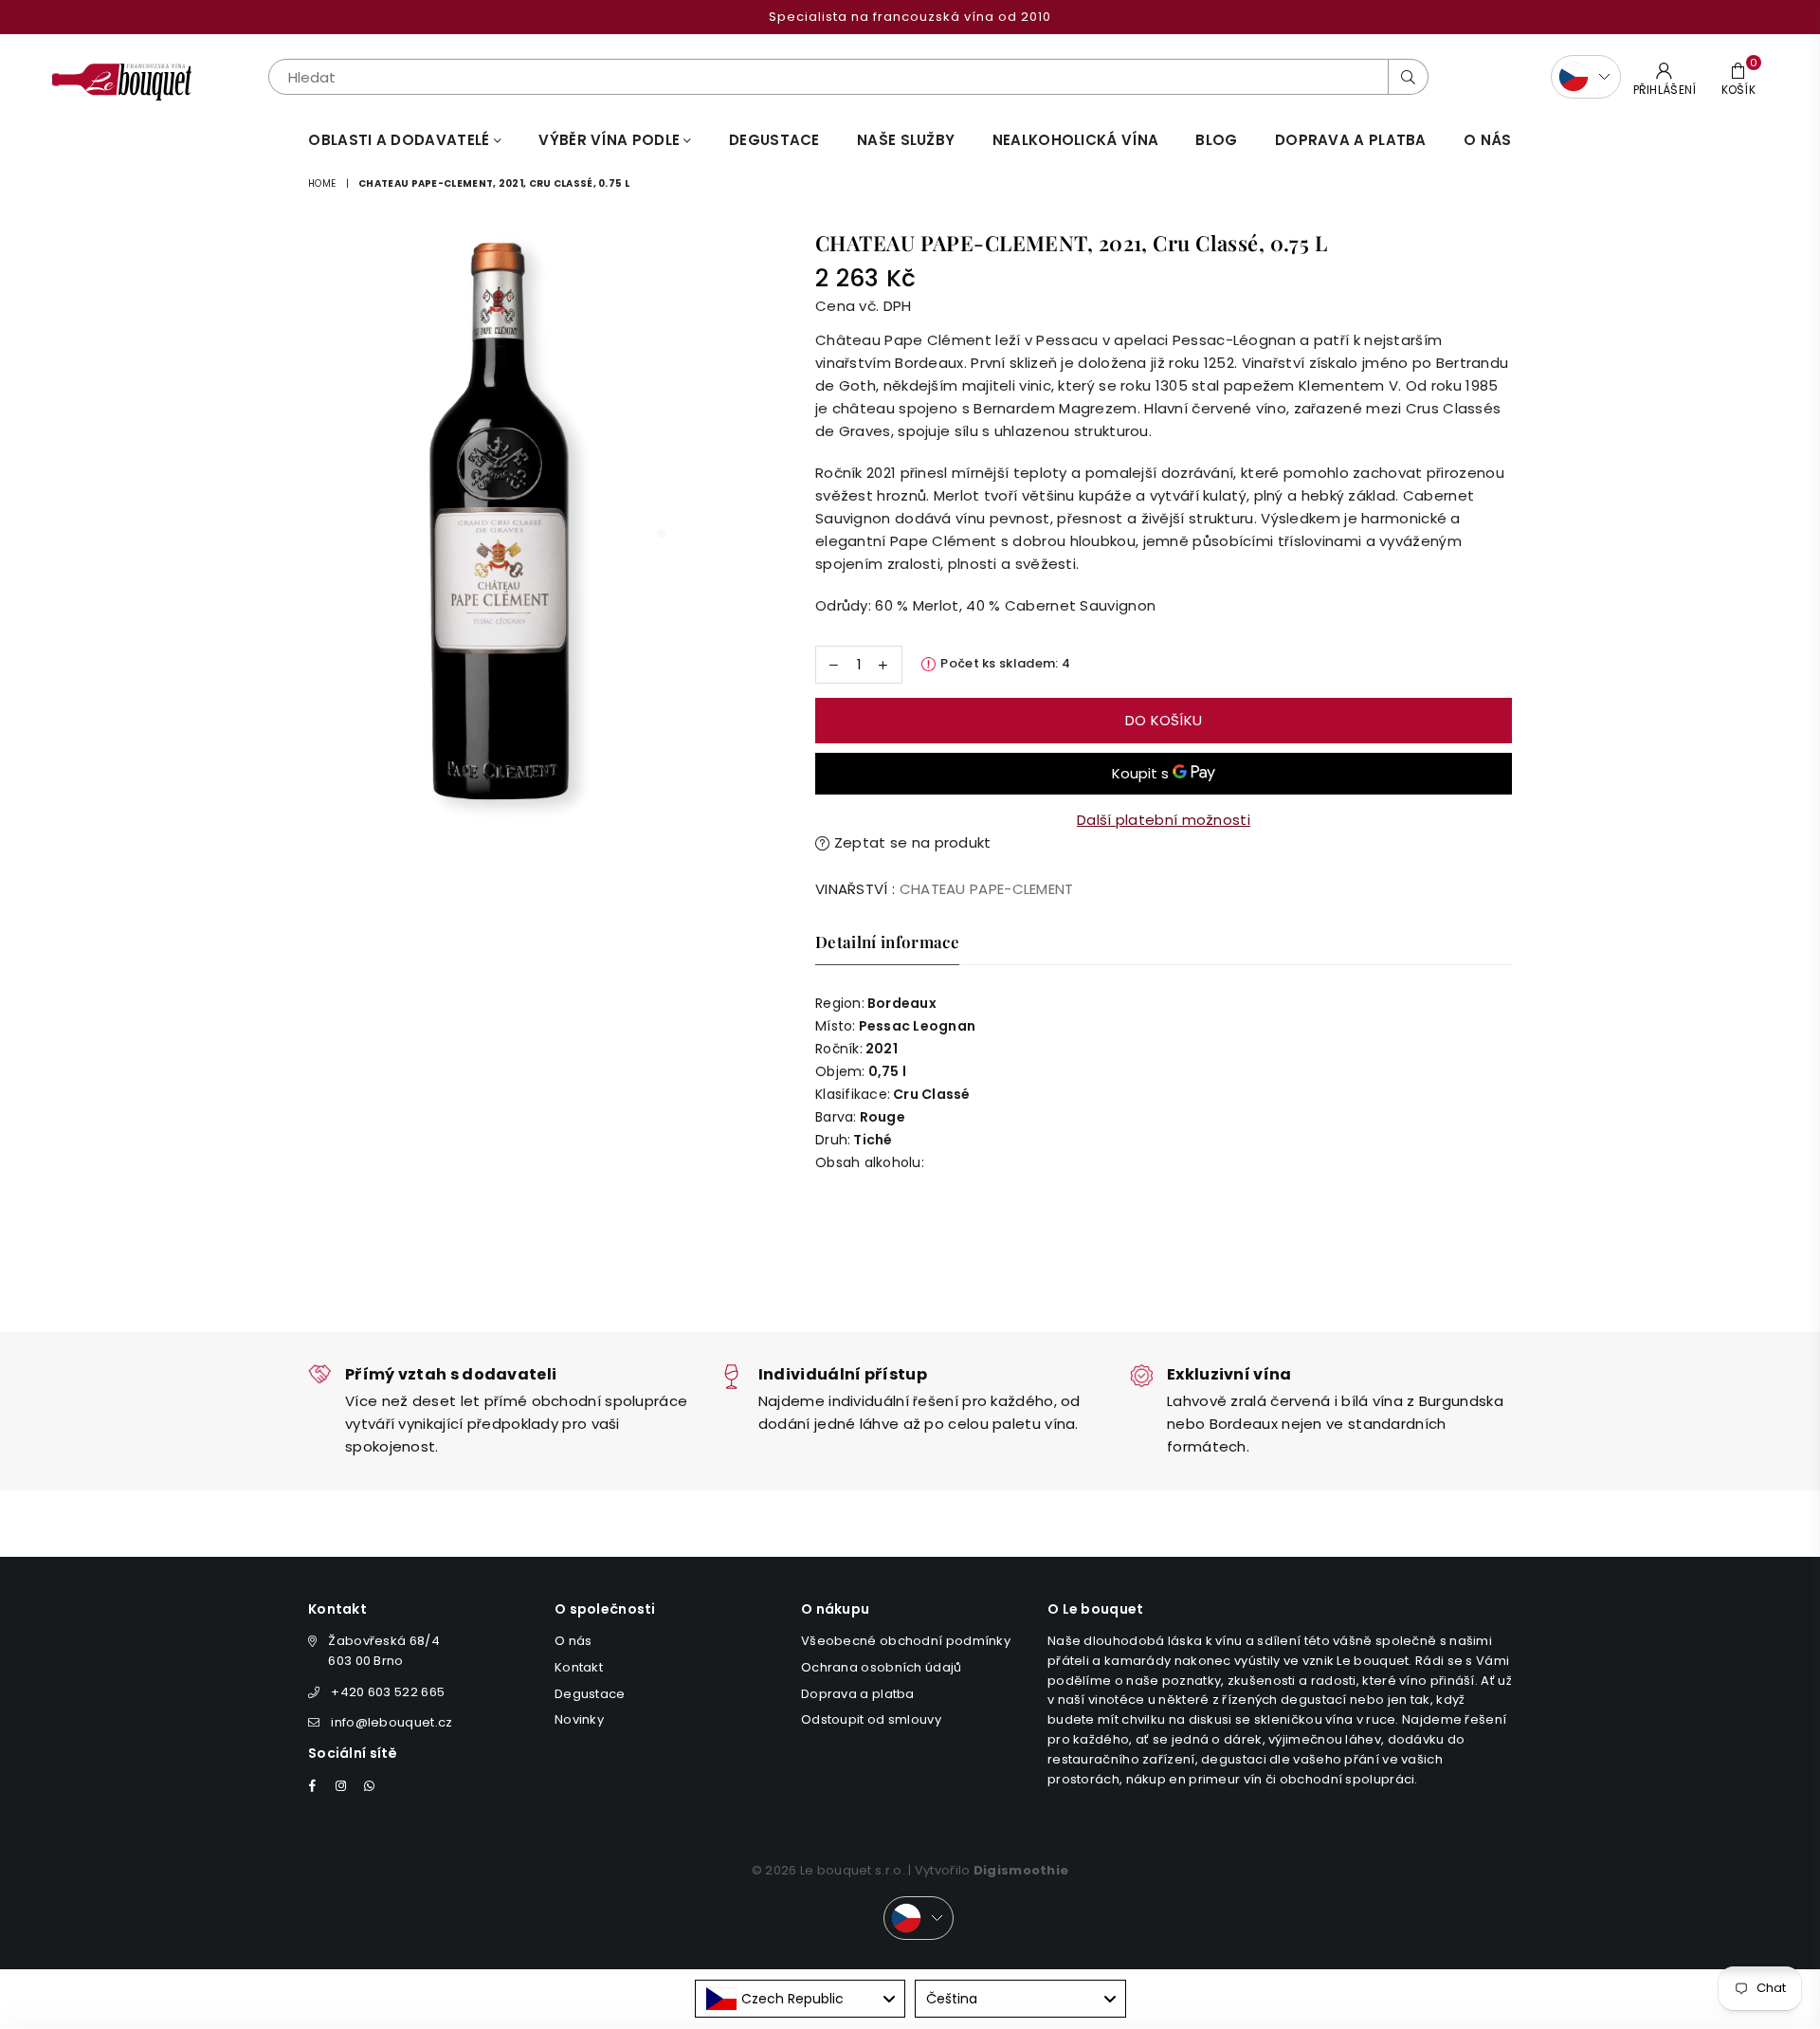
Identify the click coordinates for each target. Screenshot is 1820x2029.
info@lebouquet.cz (391, 1722)
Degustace (774, 140)
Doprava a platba (858, 1694)
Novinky (579, 1719)
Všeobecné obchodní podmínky (906, 1641)
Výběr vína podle (611, 140)
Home (322, 183)
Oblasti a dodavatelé (400, 140)
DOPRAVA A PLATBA (1351, 140)
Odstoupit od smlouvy (871, 1719)
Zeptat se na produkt (910, 842)
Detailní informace (887, 941)
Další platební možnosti (1164, 820)
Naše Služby (906, 140)
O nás (1488, 140)
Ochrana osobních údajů (882, 1667)
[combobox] (801, 1999)
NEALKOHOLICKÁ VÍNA (1075, 140)
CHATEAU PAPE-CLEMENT (987, 889)
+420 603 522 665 (388, 1692)
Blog (1216, 140)
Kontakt (579, 1667)
